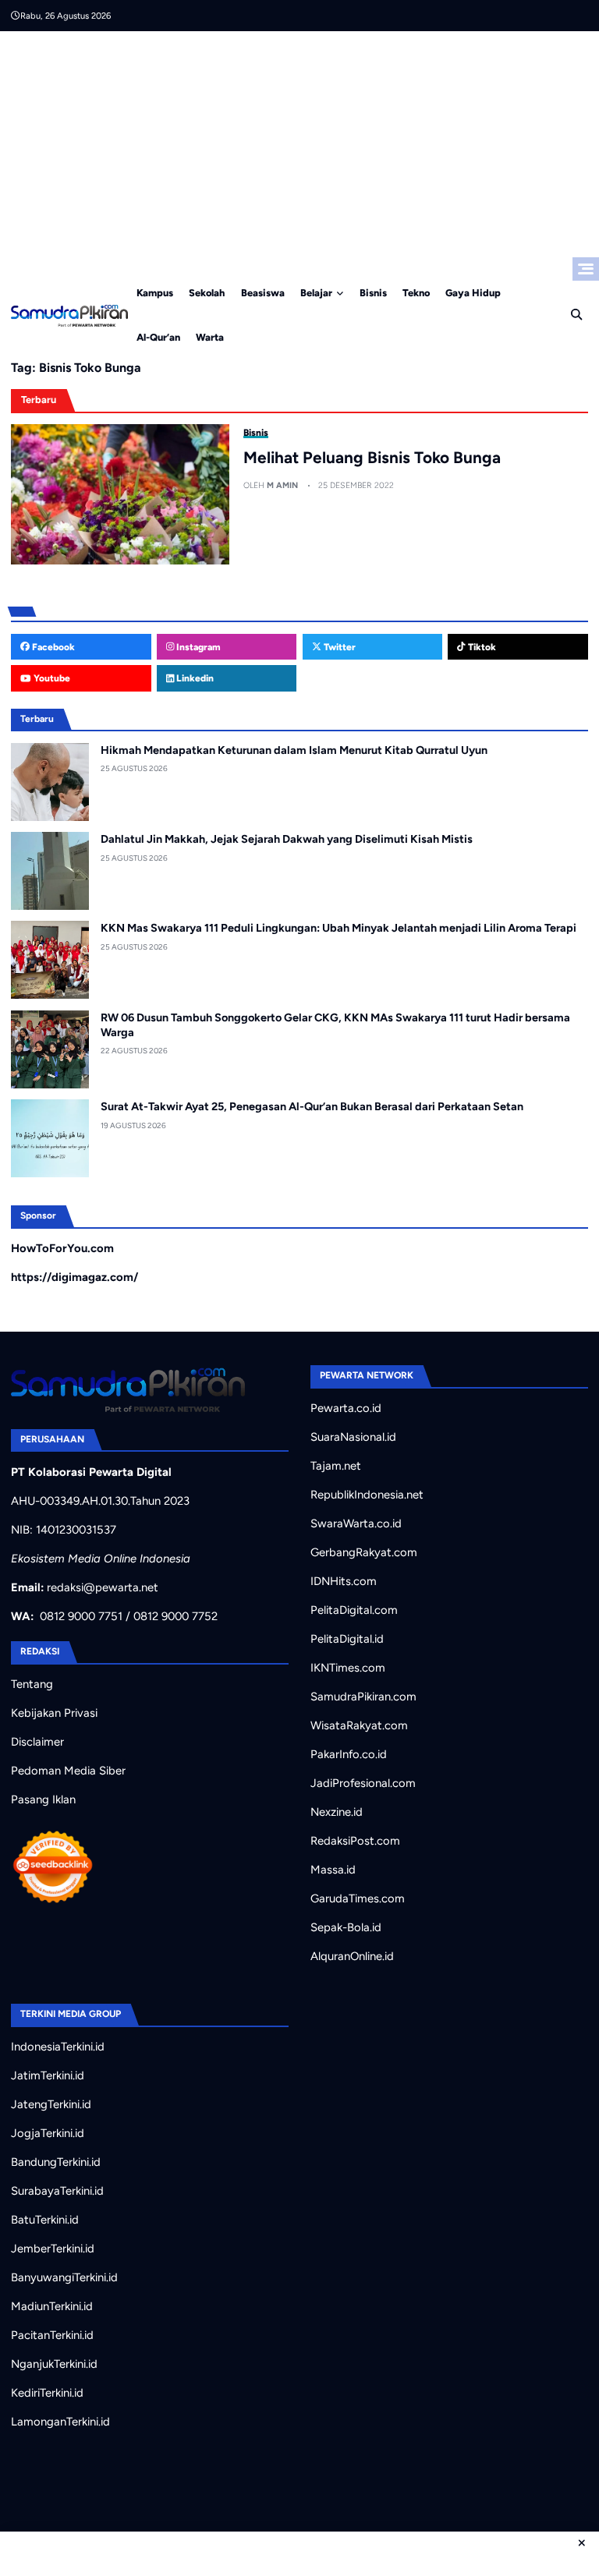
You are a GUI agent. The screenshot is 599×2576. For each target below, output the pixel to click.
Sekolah (207, 293)
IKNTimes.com (348, 1668)
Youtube (51, 678)
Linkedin (194, 678)
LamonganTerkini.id (60, 2422)
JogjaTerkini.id (48, 2133)
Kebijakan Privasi (54, 1713)
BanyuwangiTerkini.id (64, 2277)
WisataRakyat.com (359, 1725)
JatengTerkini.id (51, 2104)
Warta (210, 337)
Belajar (316, 293)
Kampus (155, 293)
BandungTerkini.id (56, 2162)
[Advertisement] (299, 148)
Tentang (32, 1684)
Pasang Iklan (43, 1799)
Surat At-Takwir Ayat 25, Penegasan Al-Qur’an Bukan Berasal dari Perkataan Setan (312, 1106)
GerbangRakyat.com (364, 1552)
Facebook (52, 647)
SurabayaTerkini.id (57, 2191)
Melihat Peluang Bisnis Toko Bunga (372, 457)
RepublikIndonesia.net (367, 1495)
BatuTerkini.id (45, 2220)
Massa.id (333, 1870)
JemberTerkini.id (53, 2249)
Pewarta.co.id (346, 1408)
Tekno (416, 293)
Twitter (338, 647)
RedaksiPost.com (355, 1841)
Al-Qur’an (158, 337)
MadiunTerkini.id (52, 2306)
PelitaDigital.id (347, 1639)
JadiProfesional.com (363, 1783)
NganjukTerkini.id (54, 2364)
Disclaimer (37, 1742)
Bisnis (373, 293)
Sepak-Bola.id (346, 1927)
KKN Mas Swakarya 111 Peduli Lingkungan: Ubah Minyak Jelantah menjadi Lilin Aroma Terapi (338, 928)
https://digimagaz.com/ (74, 1277)
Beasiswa (263, 293)
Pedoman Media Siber (68, 1771)
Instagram (197, 647)
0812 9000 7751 (81, 1616)
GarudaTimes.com (358, 1898)
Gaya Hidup (473, 293)
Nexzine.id (337, 1812)
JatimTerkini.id (48, 2075)
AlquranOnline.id (352, 1956)
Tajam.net (336, 1466)
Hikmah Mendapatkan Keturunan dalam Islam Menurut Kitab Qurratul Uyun (294, 750)
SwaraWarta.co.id (356, 1523)
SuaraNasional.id (353, 1437)
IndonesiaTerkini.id (58, 2047)
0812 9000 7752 (175, 1616)
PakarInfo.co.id (349, 1754)
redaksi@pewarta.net (103, 1587)
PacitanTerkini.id (52, 2335)
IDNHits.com (344, 1581)
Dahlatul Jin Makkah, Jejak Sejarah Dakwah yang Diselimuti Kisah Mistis (287, 839)
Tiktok (481, 647)
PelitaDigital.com (354, 1610)
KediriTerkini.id (47, 2393)
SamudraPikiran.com (363, 1697)
